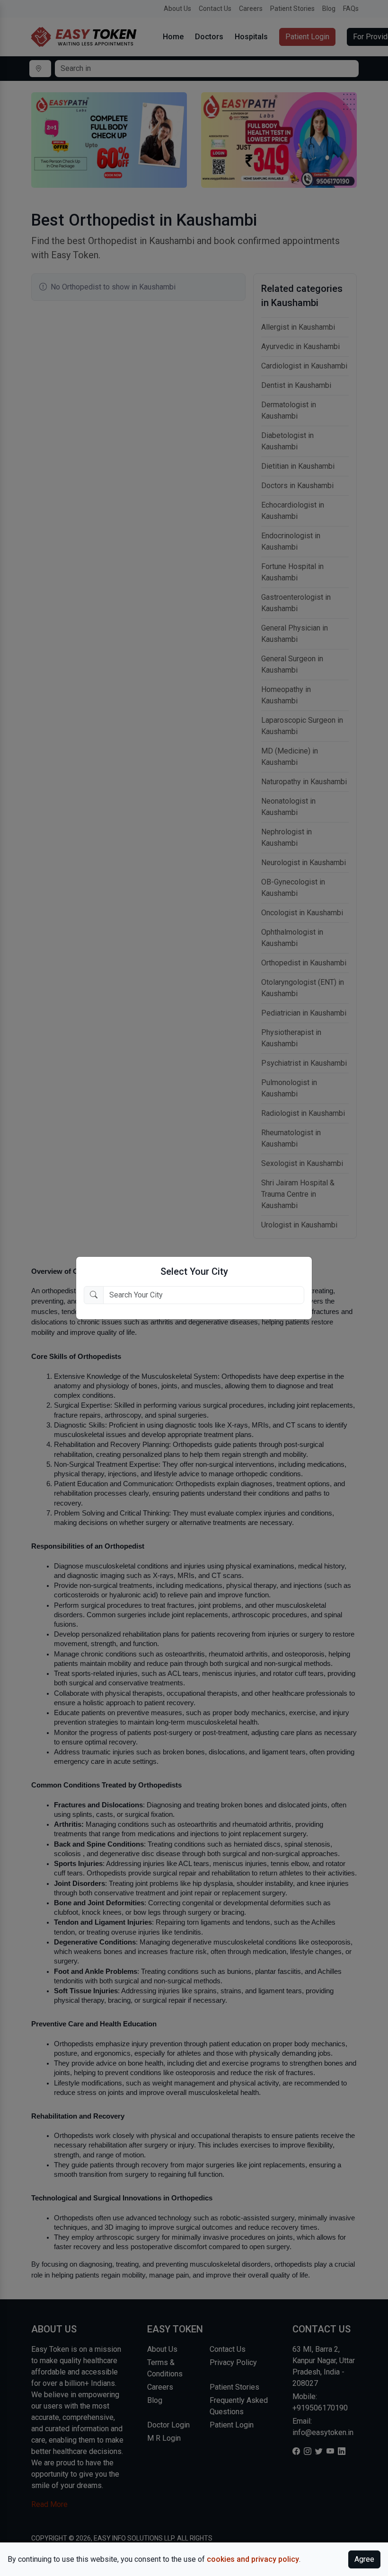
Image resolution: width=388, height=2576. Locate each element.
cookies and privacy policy (253, 2559)
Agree (364, 2559)
